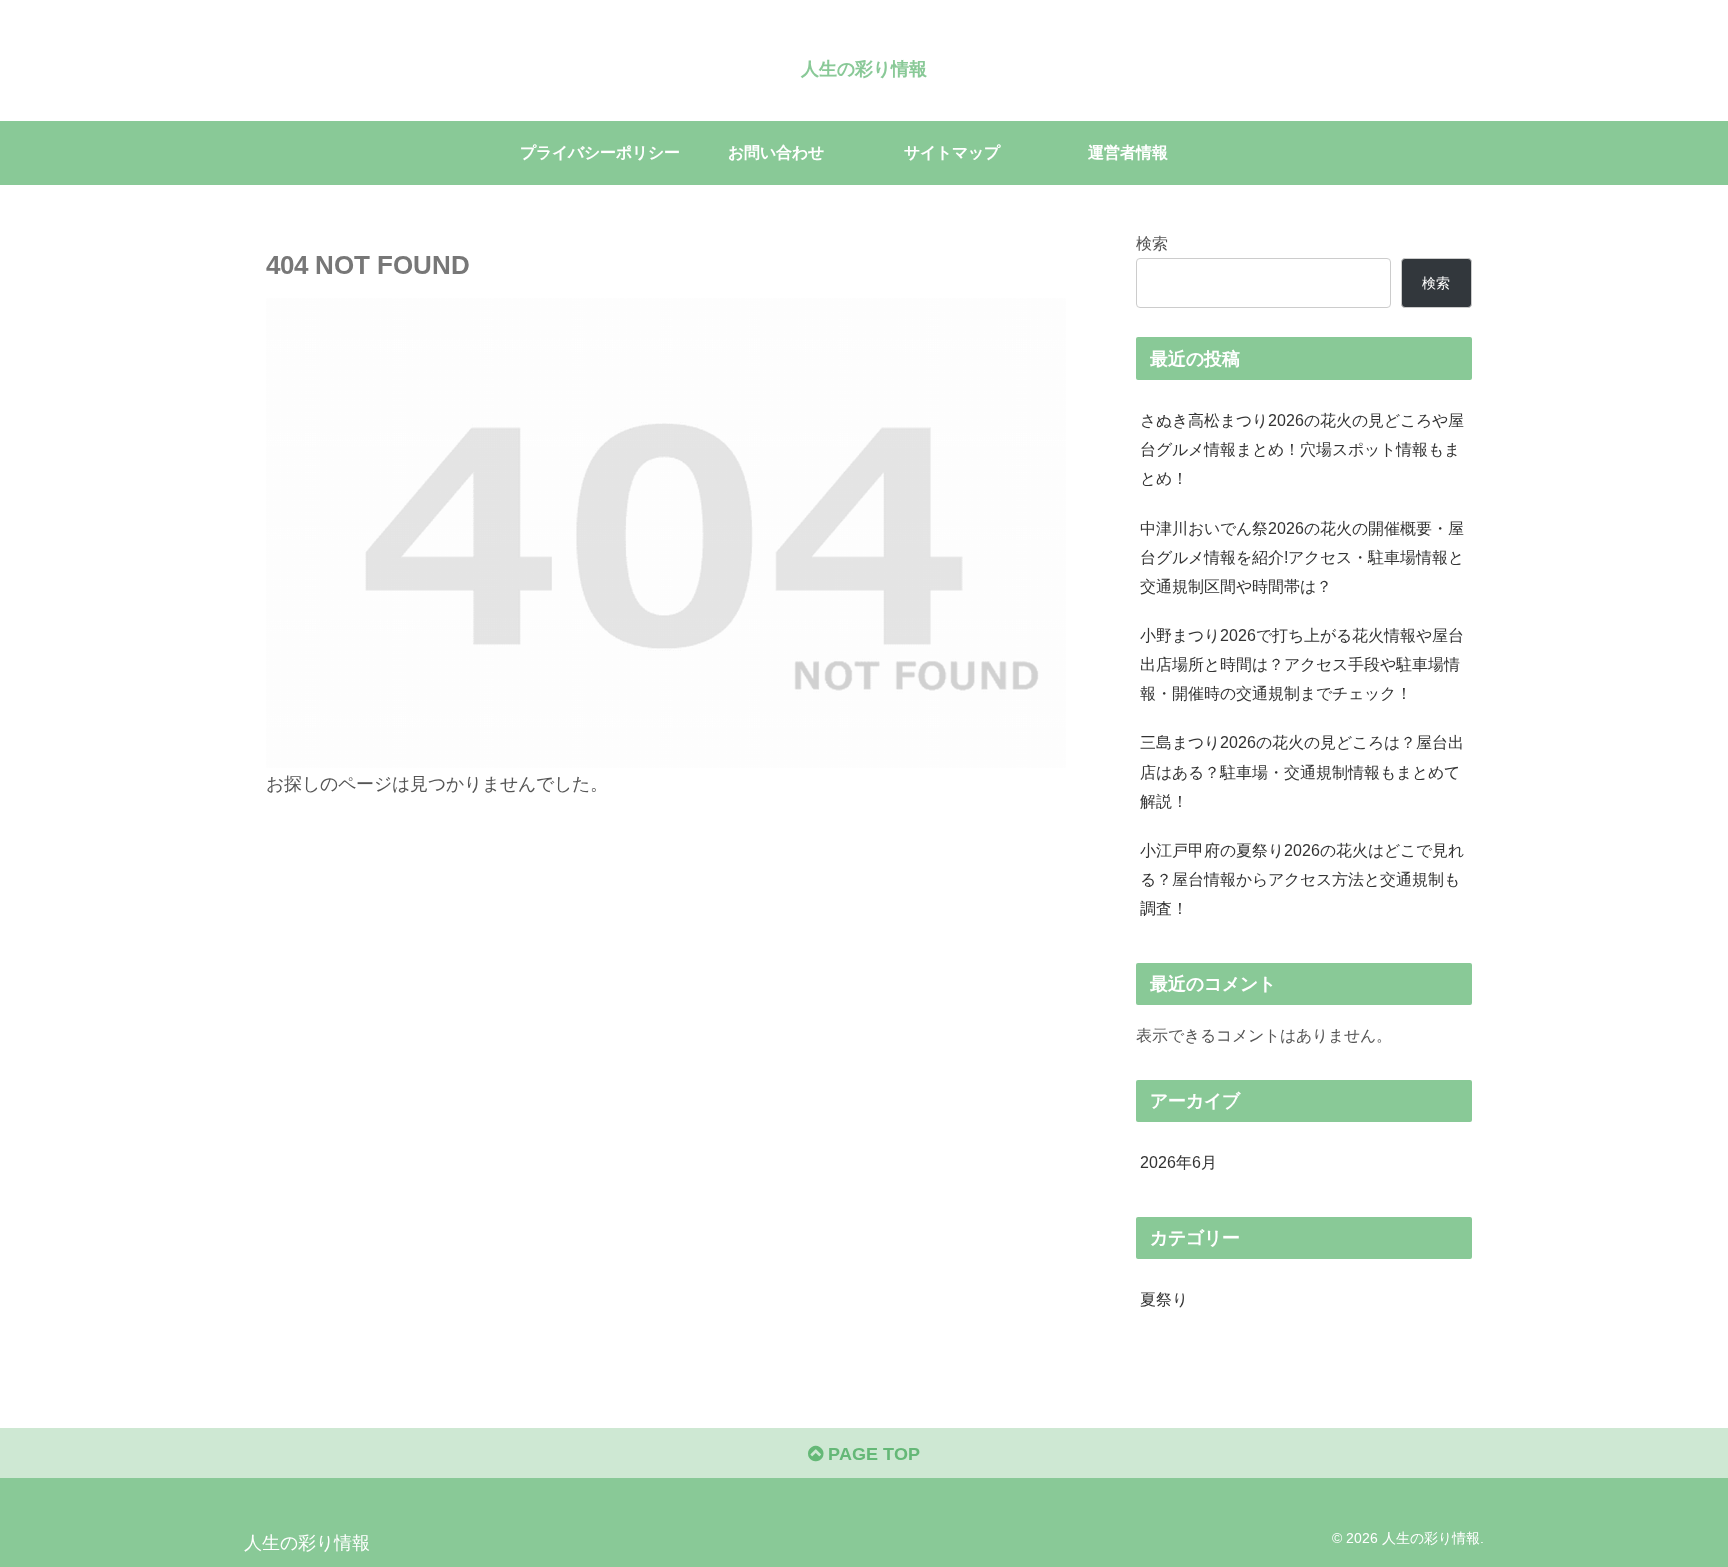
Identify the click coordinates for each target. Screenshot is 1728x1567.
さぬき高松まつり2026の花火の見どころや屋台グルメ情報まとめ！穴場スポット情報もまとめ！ (1302, 449)
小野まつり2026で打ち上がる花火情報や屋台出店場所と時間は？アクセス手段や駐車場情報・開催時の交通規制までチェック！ (1302, 664)
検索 (1152, 243)
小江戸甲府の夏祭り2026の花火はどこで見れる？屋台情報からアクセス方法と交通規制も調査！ (1302, 879)
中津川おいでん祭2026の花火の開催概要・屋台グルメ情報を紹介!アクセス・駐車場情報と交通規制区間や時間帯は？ (1302, 557)
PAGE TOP (871, 1454)
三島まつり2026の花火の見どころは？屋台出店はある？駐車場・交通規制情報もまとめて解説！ (1302, 771)
